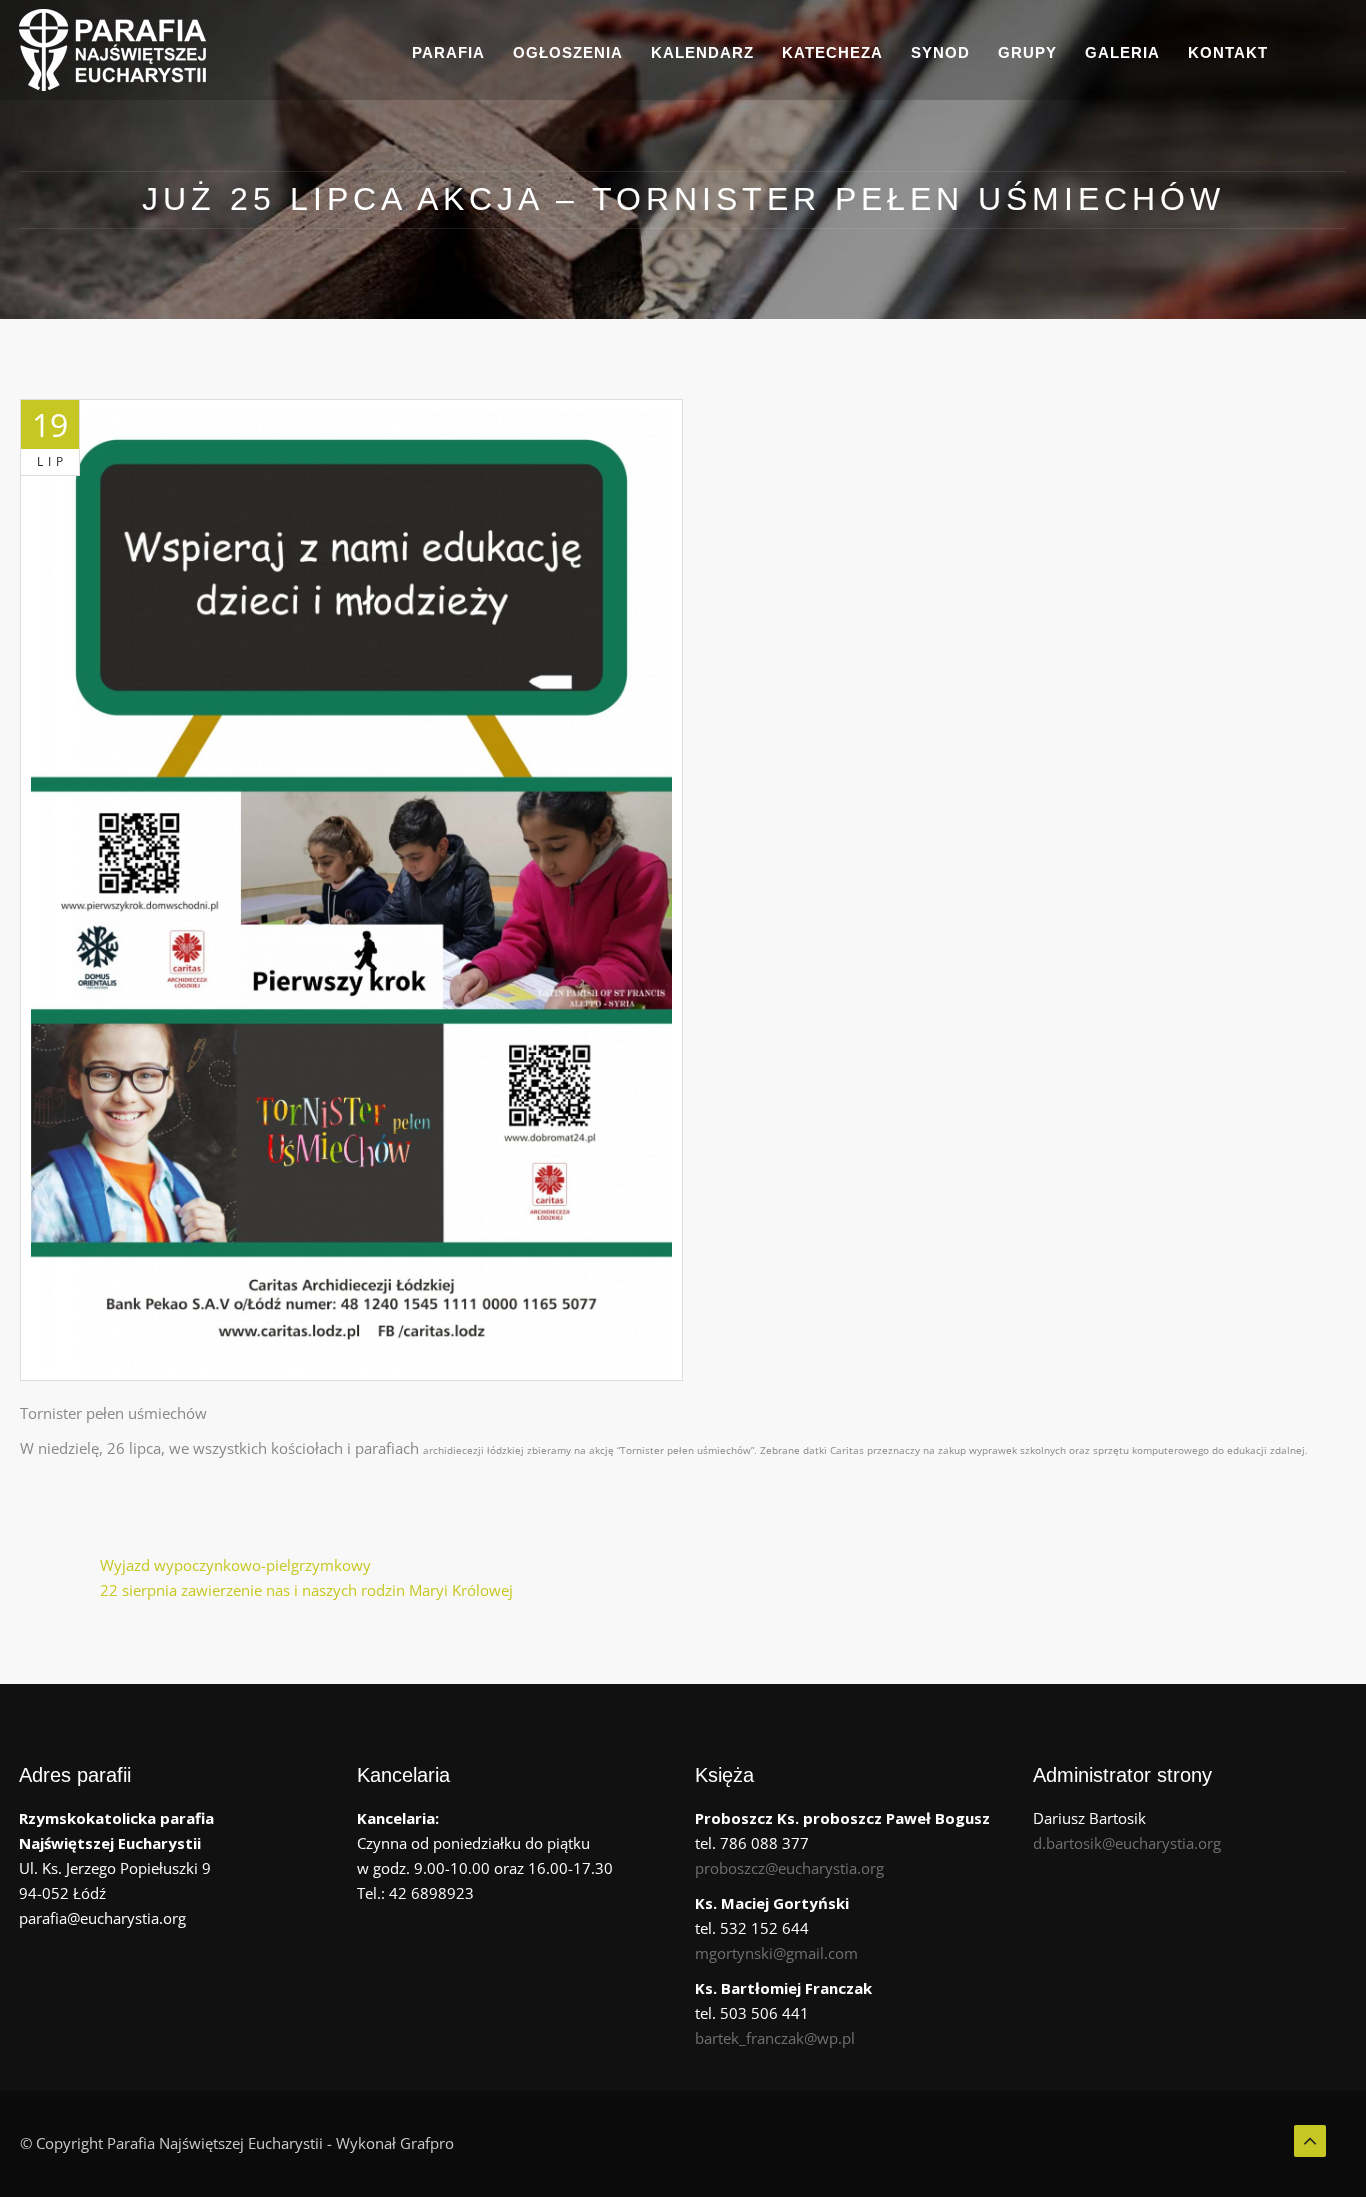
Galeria (1122, 52)
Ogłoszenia (568, 52)
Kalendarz (702, 52)
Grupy (1027, 52)
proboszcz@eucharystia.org (789, 1868)
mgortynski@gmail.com (776, 1953)
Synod (940, 52)
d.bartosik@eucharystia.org (1127, 1843)
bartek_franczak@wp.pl (775, 2038)
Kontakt (1228, 52)
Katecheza (832, 52)
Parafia (448, 52)
